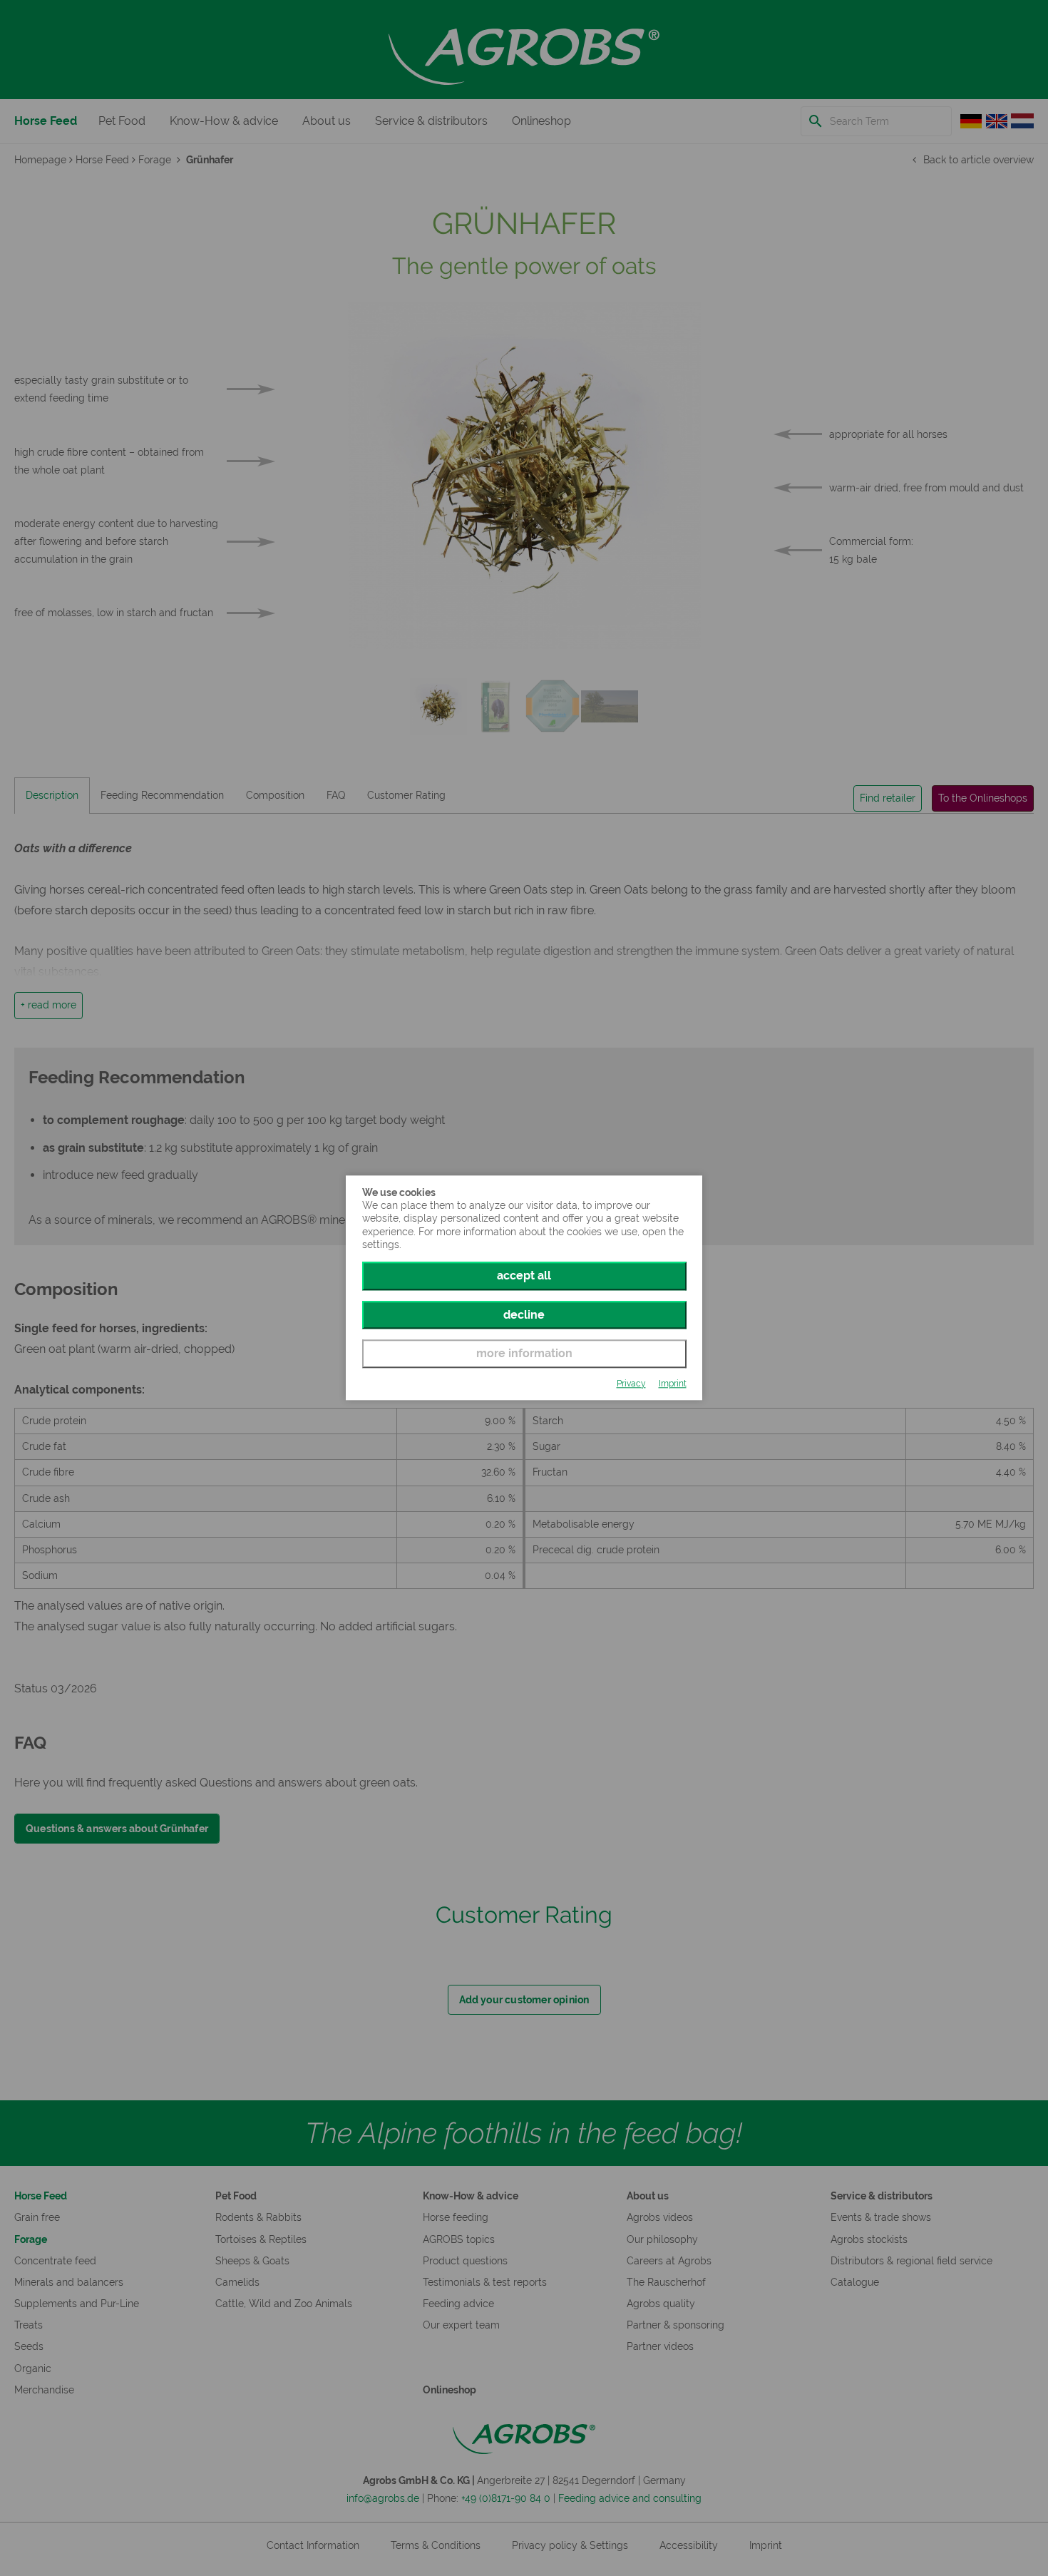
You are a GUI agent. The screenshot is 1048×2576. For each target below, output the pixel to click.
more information (524, 1353)
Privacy (631, 1384)
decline (524, 1315)
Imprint (673, 1384)
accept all (524, 1276)
